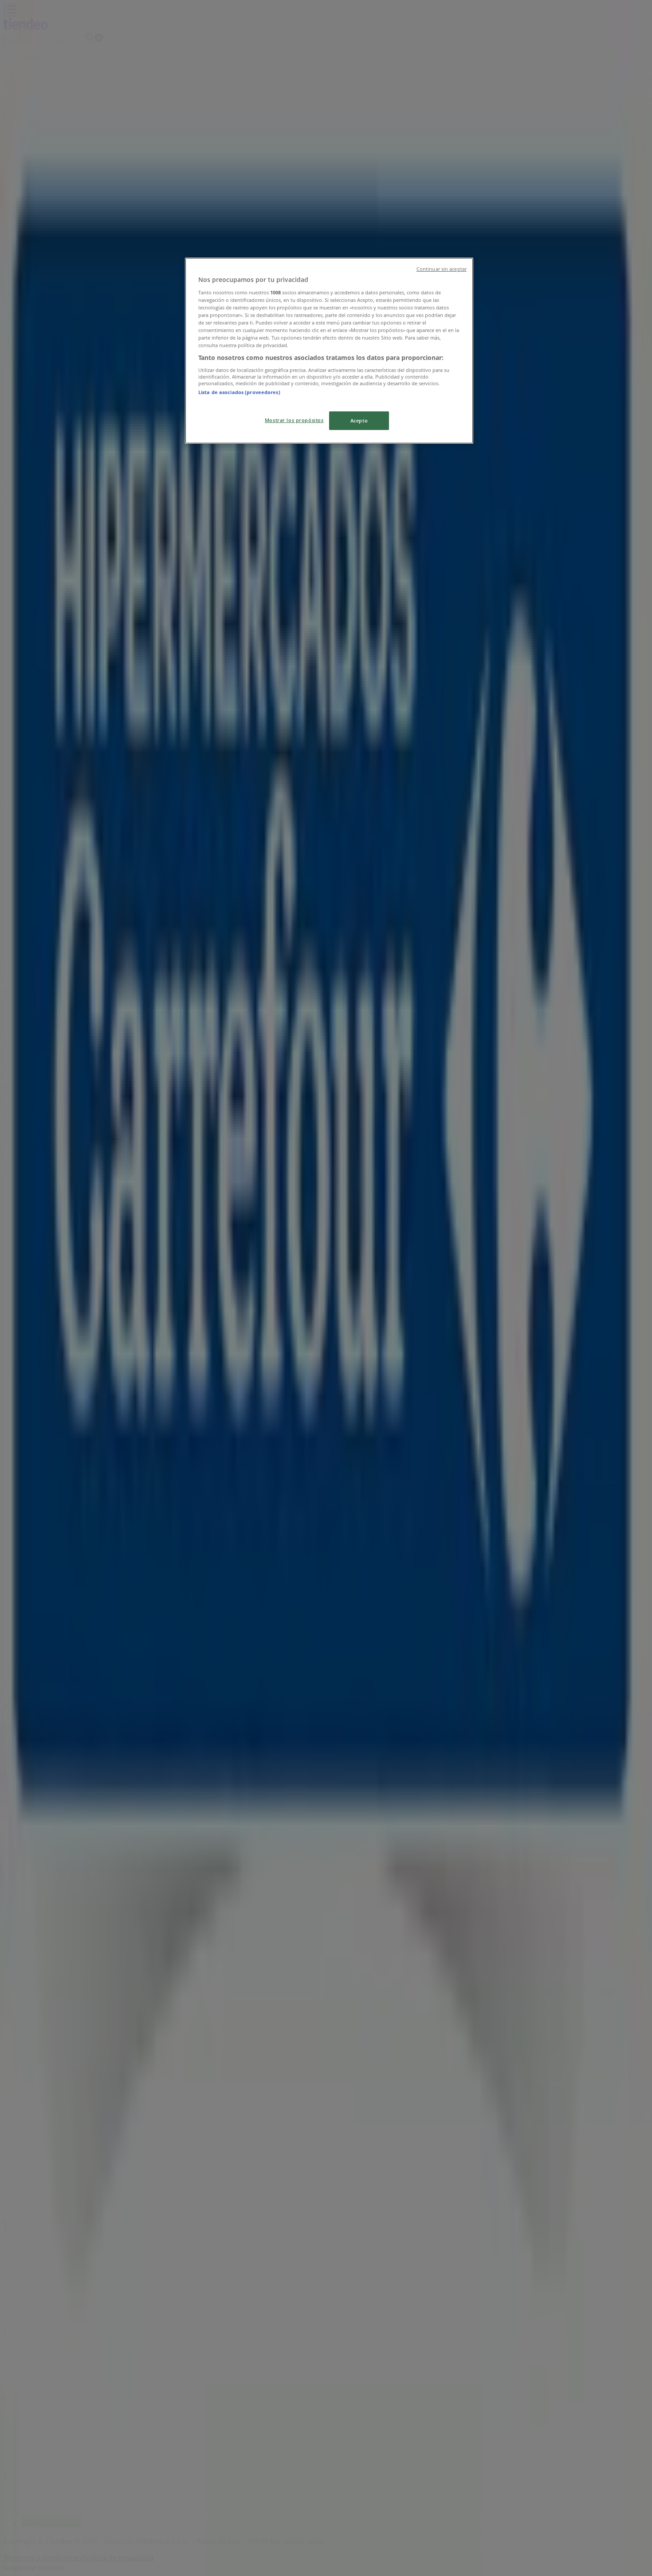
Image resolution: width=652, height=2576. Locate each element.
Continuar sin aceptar (442, 269)
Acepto (359, 420)
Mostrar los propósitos (294, 420)
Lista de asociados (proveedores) (239, 392)
